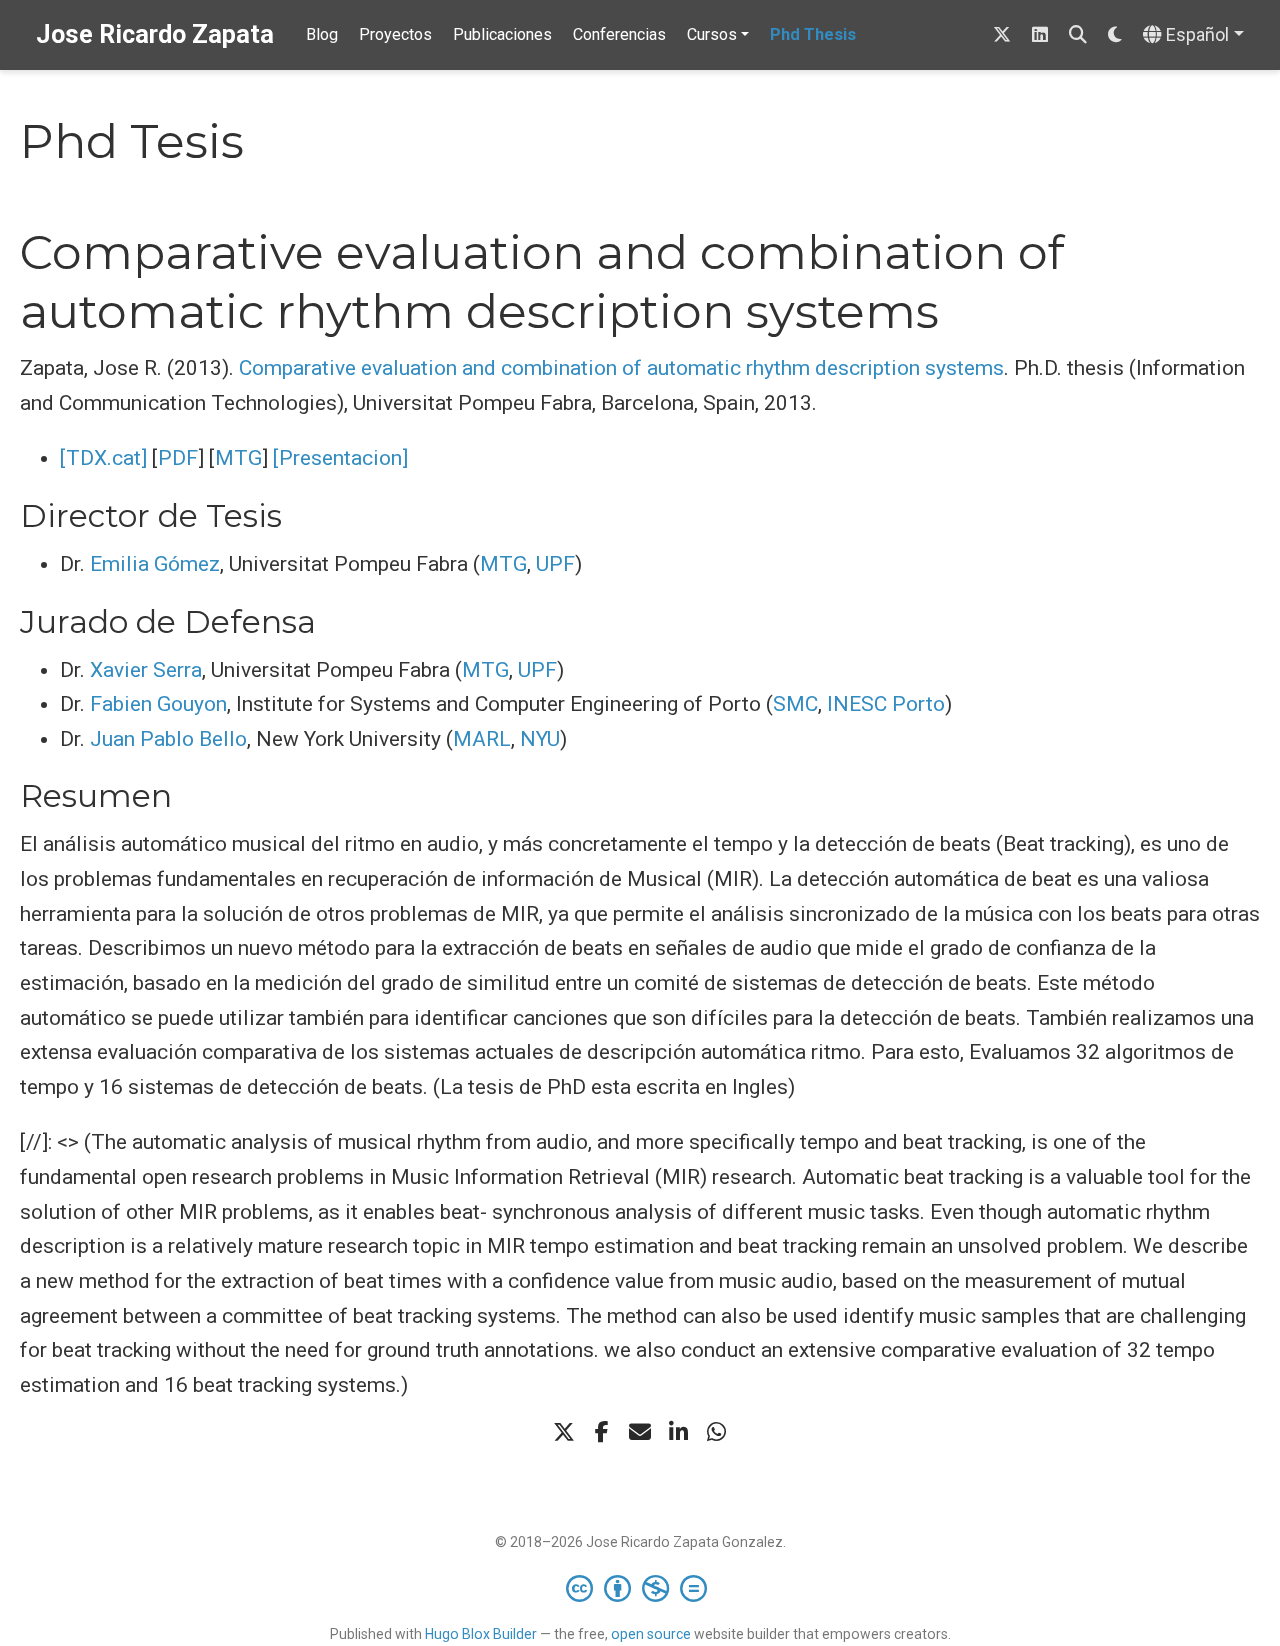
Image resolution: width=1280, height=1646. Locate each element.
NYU (540, 739)
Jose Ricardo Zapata (155, 34)
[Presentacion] (340, 458)
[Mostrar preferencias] (1115, 35)
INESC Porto (886, 704)
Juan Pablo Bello (168, 739)
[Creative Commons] (640, 1588)
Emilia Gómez (155, 564)
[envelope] (640, 1432)
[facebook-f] (602, 1432)
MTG (238, 458)
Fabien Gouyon (158, 704)
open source (651, 1634)
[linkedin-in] (678, 1432)
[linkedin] (1040, 35)
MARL (482, 739)
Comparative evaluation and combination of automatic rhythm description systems (621, 368)
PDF (178, 458)
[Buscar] (1078, 35)
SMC (795, 704)
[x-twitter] (564, 1432)
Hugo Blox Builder (481, 1634)
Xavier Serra (146, 670)
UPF (555, 564)
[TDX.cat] (103, 458)
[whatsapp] (716, 1432)
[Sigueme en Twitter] (1002, 35)
